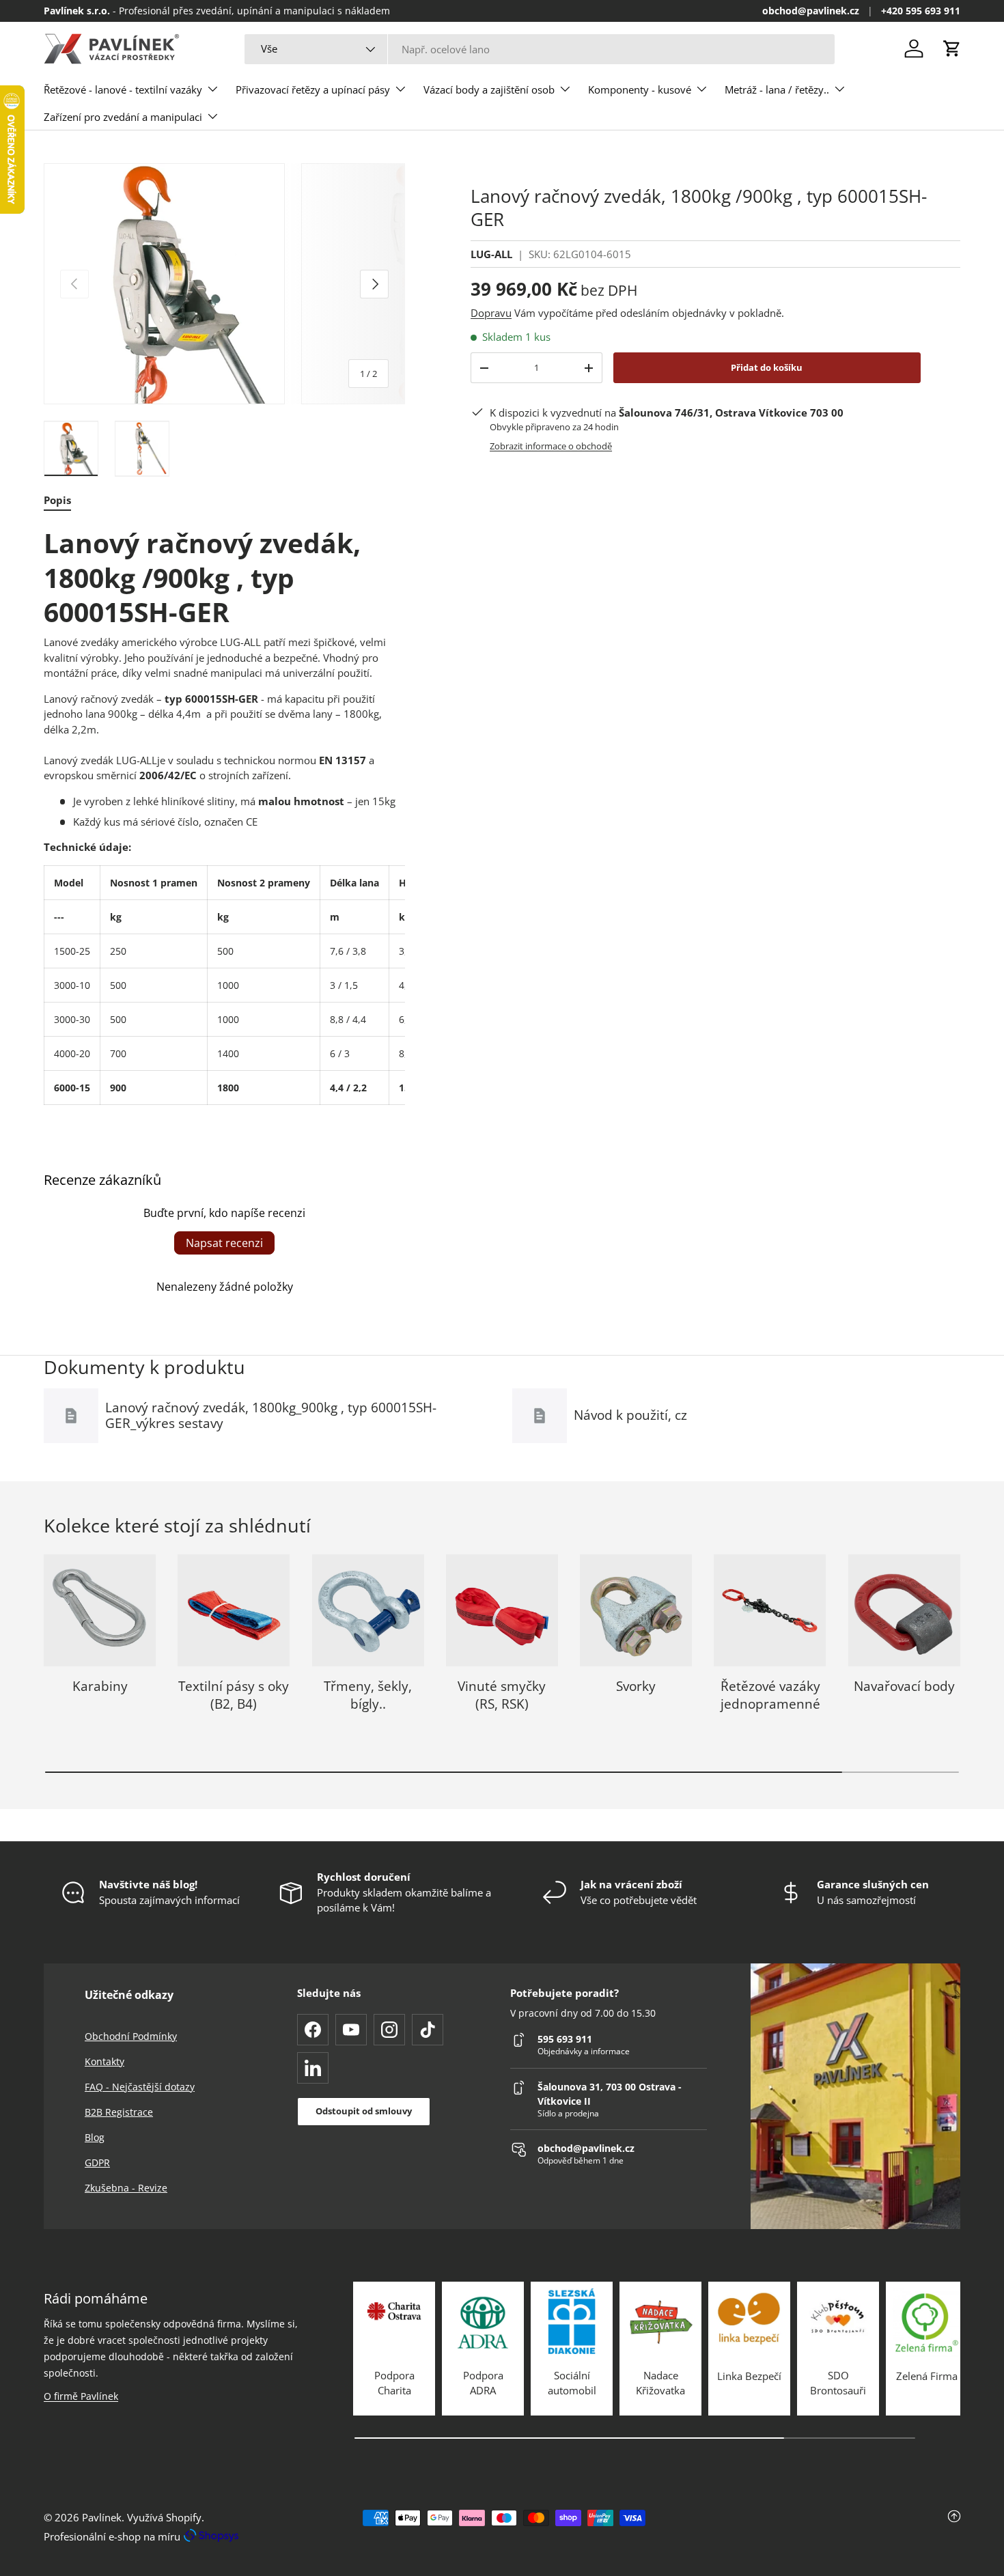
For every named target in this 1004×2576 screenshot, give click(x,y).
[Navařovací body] (904, 1610)
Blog (95, 2137)
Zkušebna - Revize (126, 2188)
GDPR (97, 2162)
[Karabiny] (100, 1610)
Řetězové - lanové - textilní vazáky (123, 89)
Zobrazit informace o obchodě (551, 446)
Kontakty (104, 2061)
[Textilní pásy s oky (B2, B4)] (234, 1610)
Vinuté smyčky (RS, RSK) (502, 1695)
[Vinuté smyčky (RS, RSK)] (502, 1610)
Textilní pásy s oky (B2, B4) (234, 1695)
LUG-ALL (491, 254)
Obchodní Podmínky (131, 2036)
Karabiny (100, 1686)
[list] (224, 284)
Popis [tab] (57, 500)
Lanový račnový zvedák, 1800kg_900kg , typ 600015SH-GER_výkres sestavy (271, 1415)
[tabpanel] (224, 815)
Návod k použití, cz (630, 1415)
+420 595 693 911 (921, 11)
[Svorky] (636, 1610)
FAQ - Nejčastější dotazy (140, 2087)
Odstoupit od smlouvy (364, 2111)
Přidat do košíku (767, 367)
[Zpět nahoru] (808, 2527)
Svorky (636, 1686)
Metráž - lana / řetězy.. (777, 89)
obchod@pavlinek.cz (811, 11)
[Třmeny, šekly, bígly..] (368, 1610)
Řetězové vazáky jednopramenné (770, 1695)
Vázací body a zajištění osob (489, 89)
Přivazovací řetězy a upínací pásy (313, 89)
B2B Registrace (119, 2112)
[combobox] (539, 49)
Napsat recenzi (224, 1243)
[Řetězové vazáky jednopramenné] (770, 1610)
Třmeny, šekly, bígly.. (368, 1695)
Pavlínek (102, 2517)
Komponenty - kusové (640, 89)
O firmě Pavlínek (81, 2396)
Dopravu (491, 313)
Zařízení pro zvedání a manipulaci (123, 117)
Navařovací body (904, 1686)
